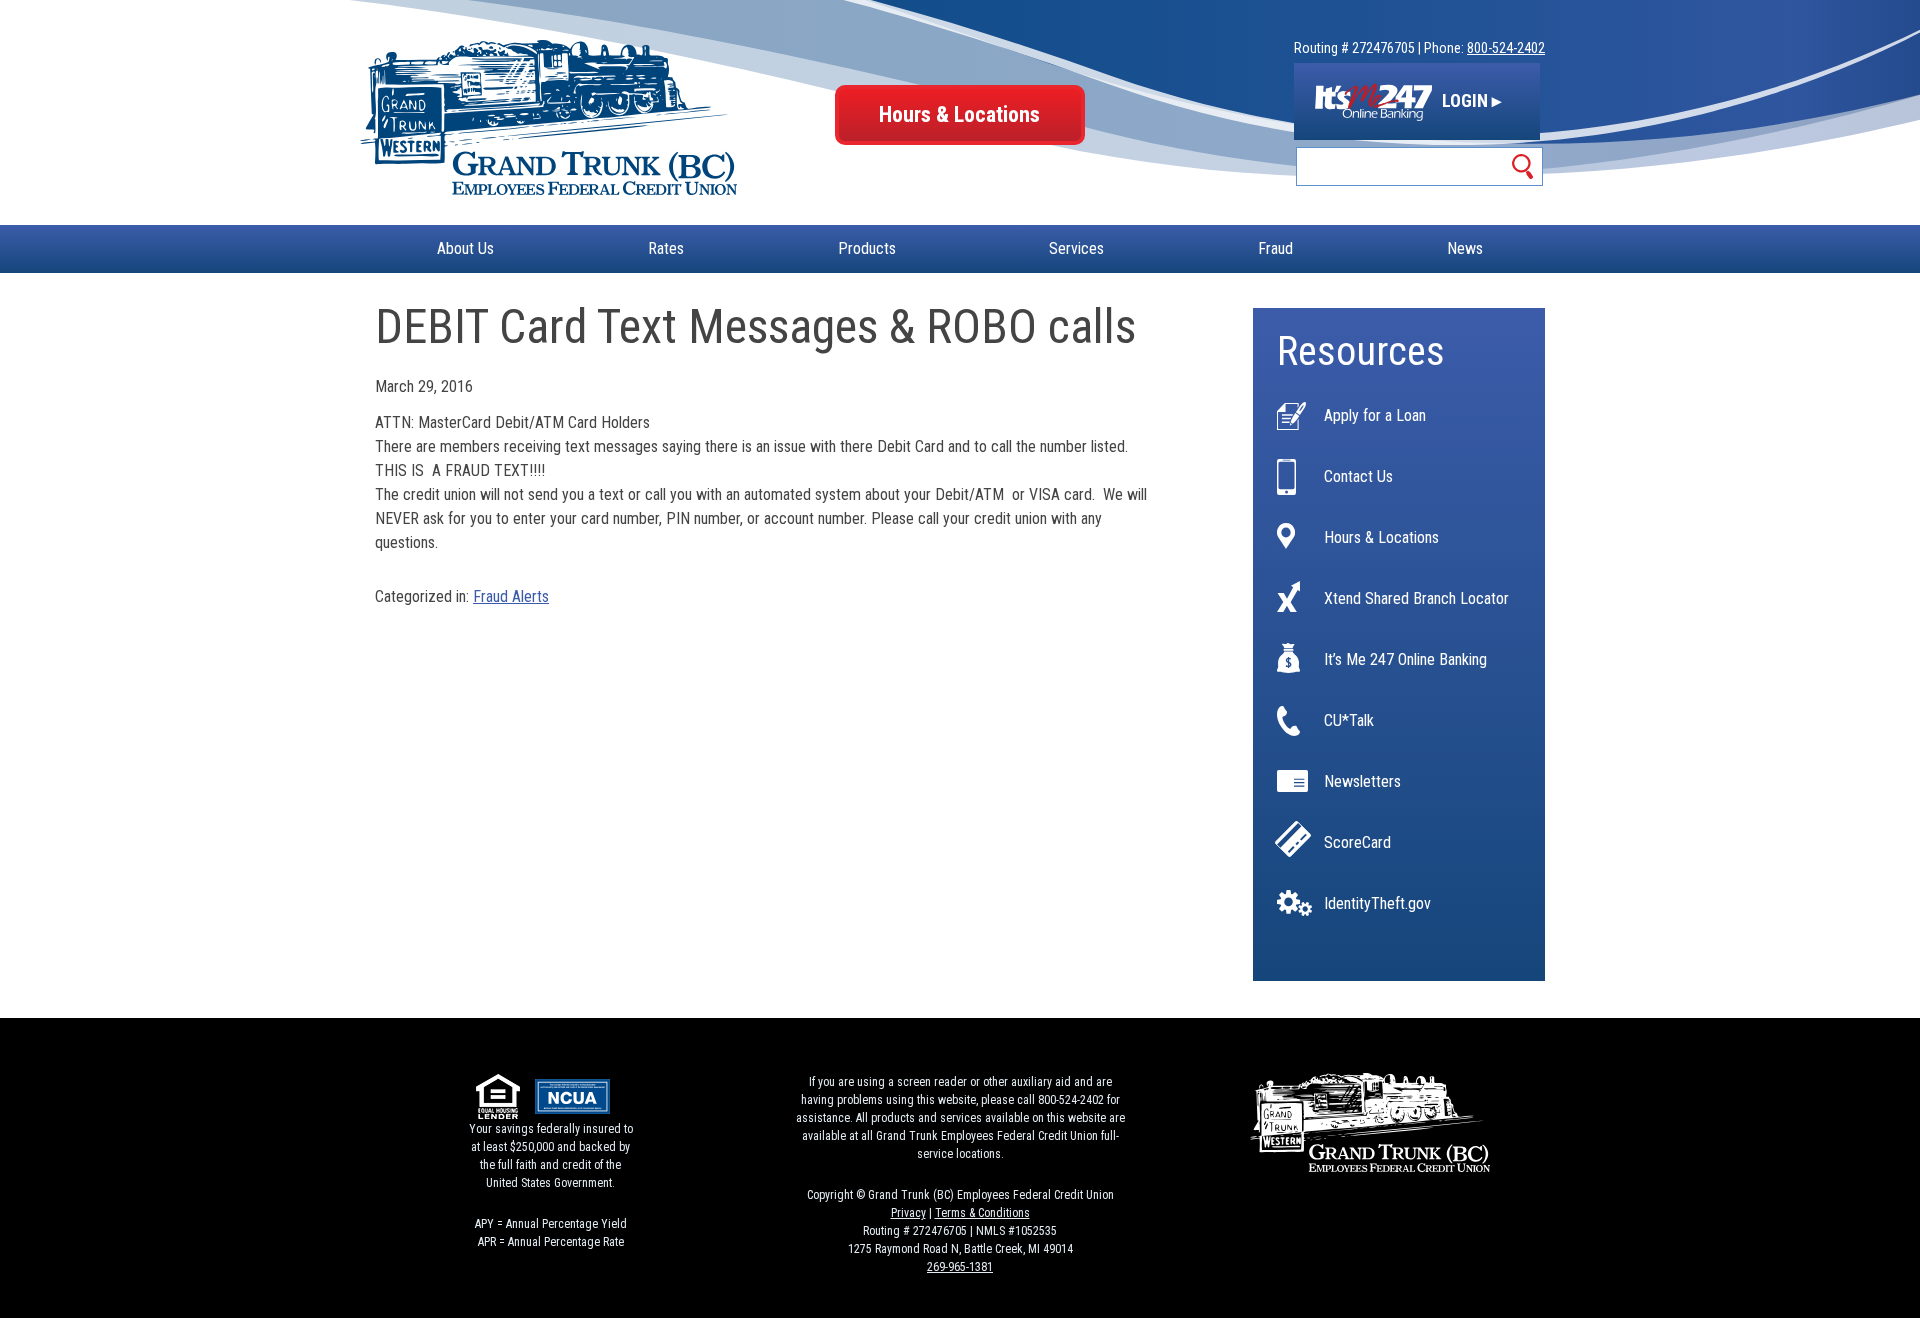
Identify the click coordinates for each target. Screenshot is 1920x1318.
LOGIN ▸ (1469, 100)
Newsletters (1362, 782)
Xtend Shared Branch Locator (1416, 599)
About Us (465, 248)
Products (867, 248)
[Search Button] (1523, 166)
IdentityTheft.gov (1377, 904)
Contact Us (1358, 477)
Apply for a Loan (1375, 416)
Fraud (1275, 248)
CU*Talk (1349, 721)
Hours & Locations (959, 114)
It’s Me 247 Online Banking (1405, 660)
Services (1076, 248)
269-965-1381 (960, 1267)
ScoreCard (1357, 843)
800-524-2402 (1506, 48)
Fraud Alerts (511, 596)
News (1465, 248)
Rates (666, 248)
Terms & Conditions (982, 1213)
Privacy (908, 1213)
